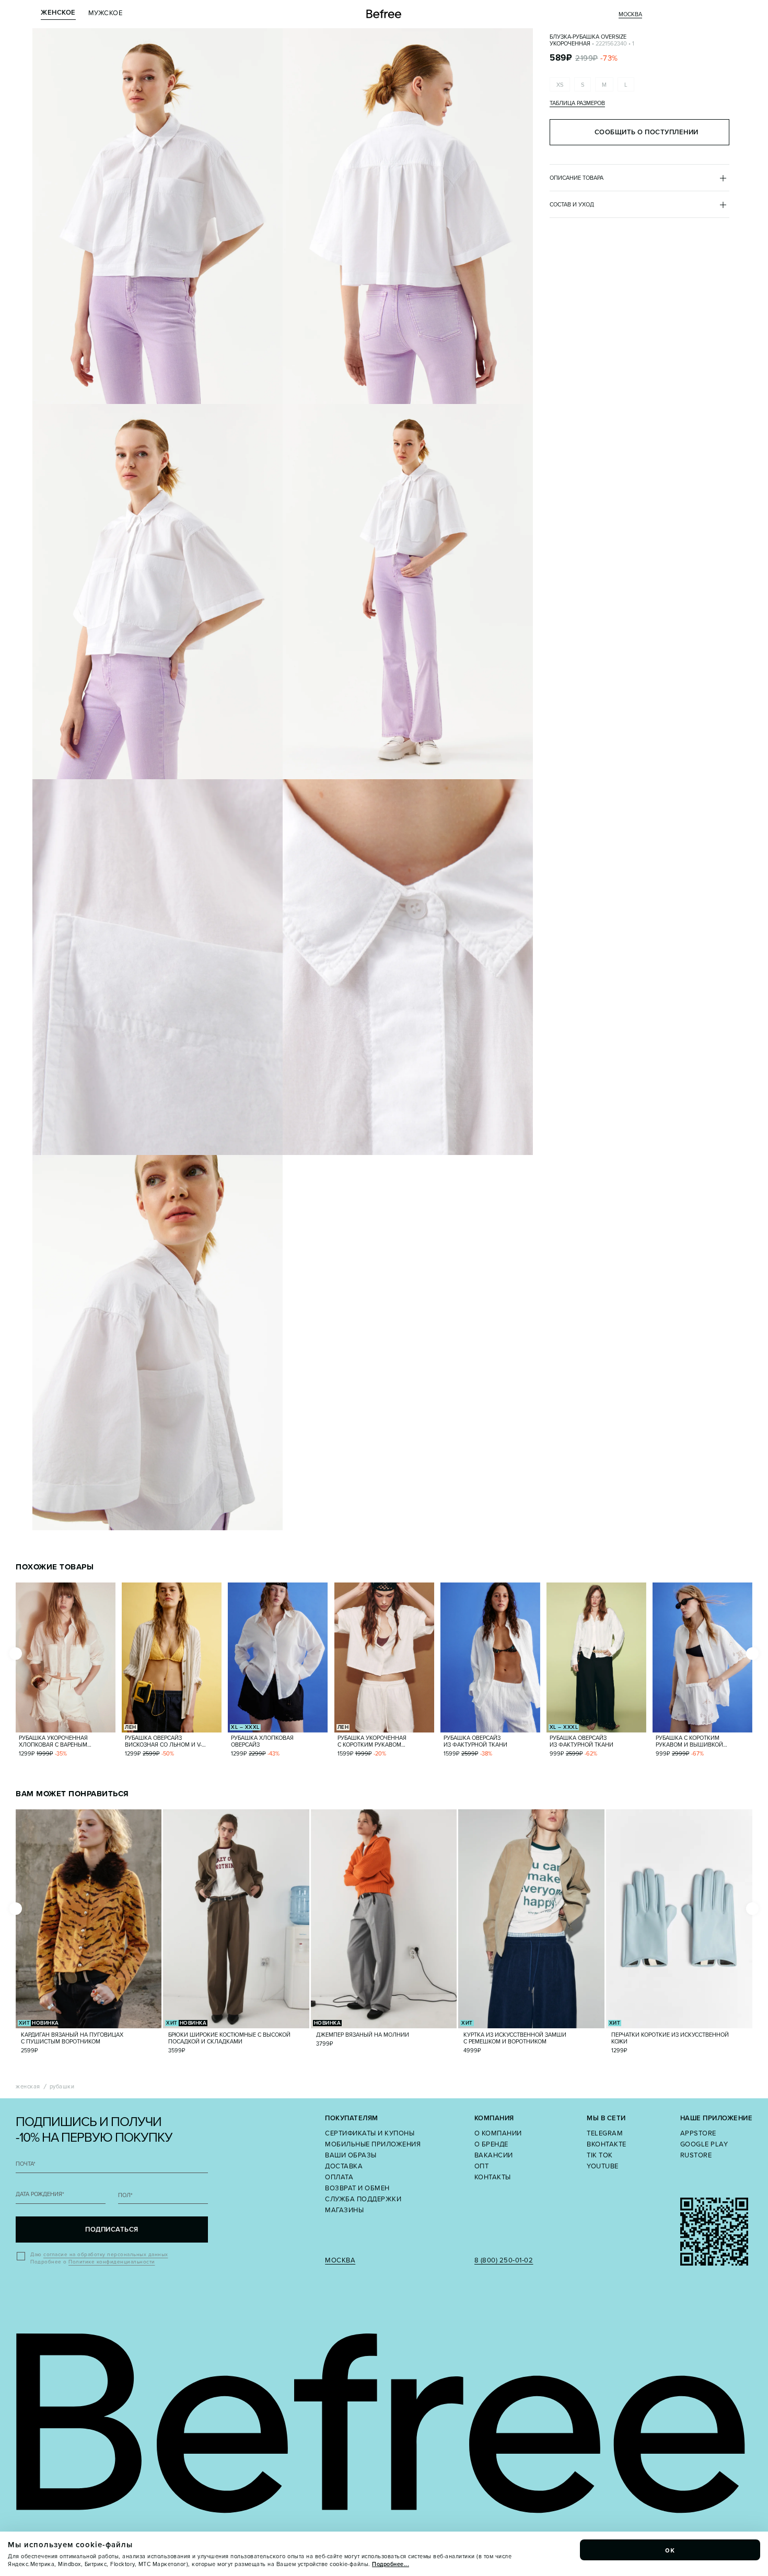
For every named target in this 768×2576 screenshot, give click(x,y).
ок (670, 2550)
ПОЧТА (26, 2164)
